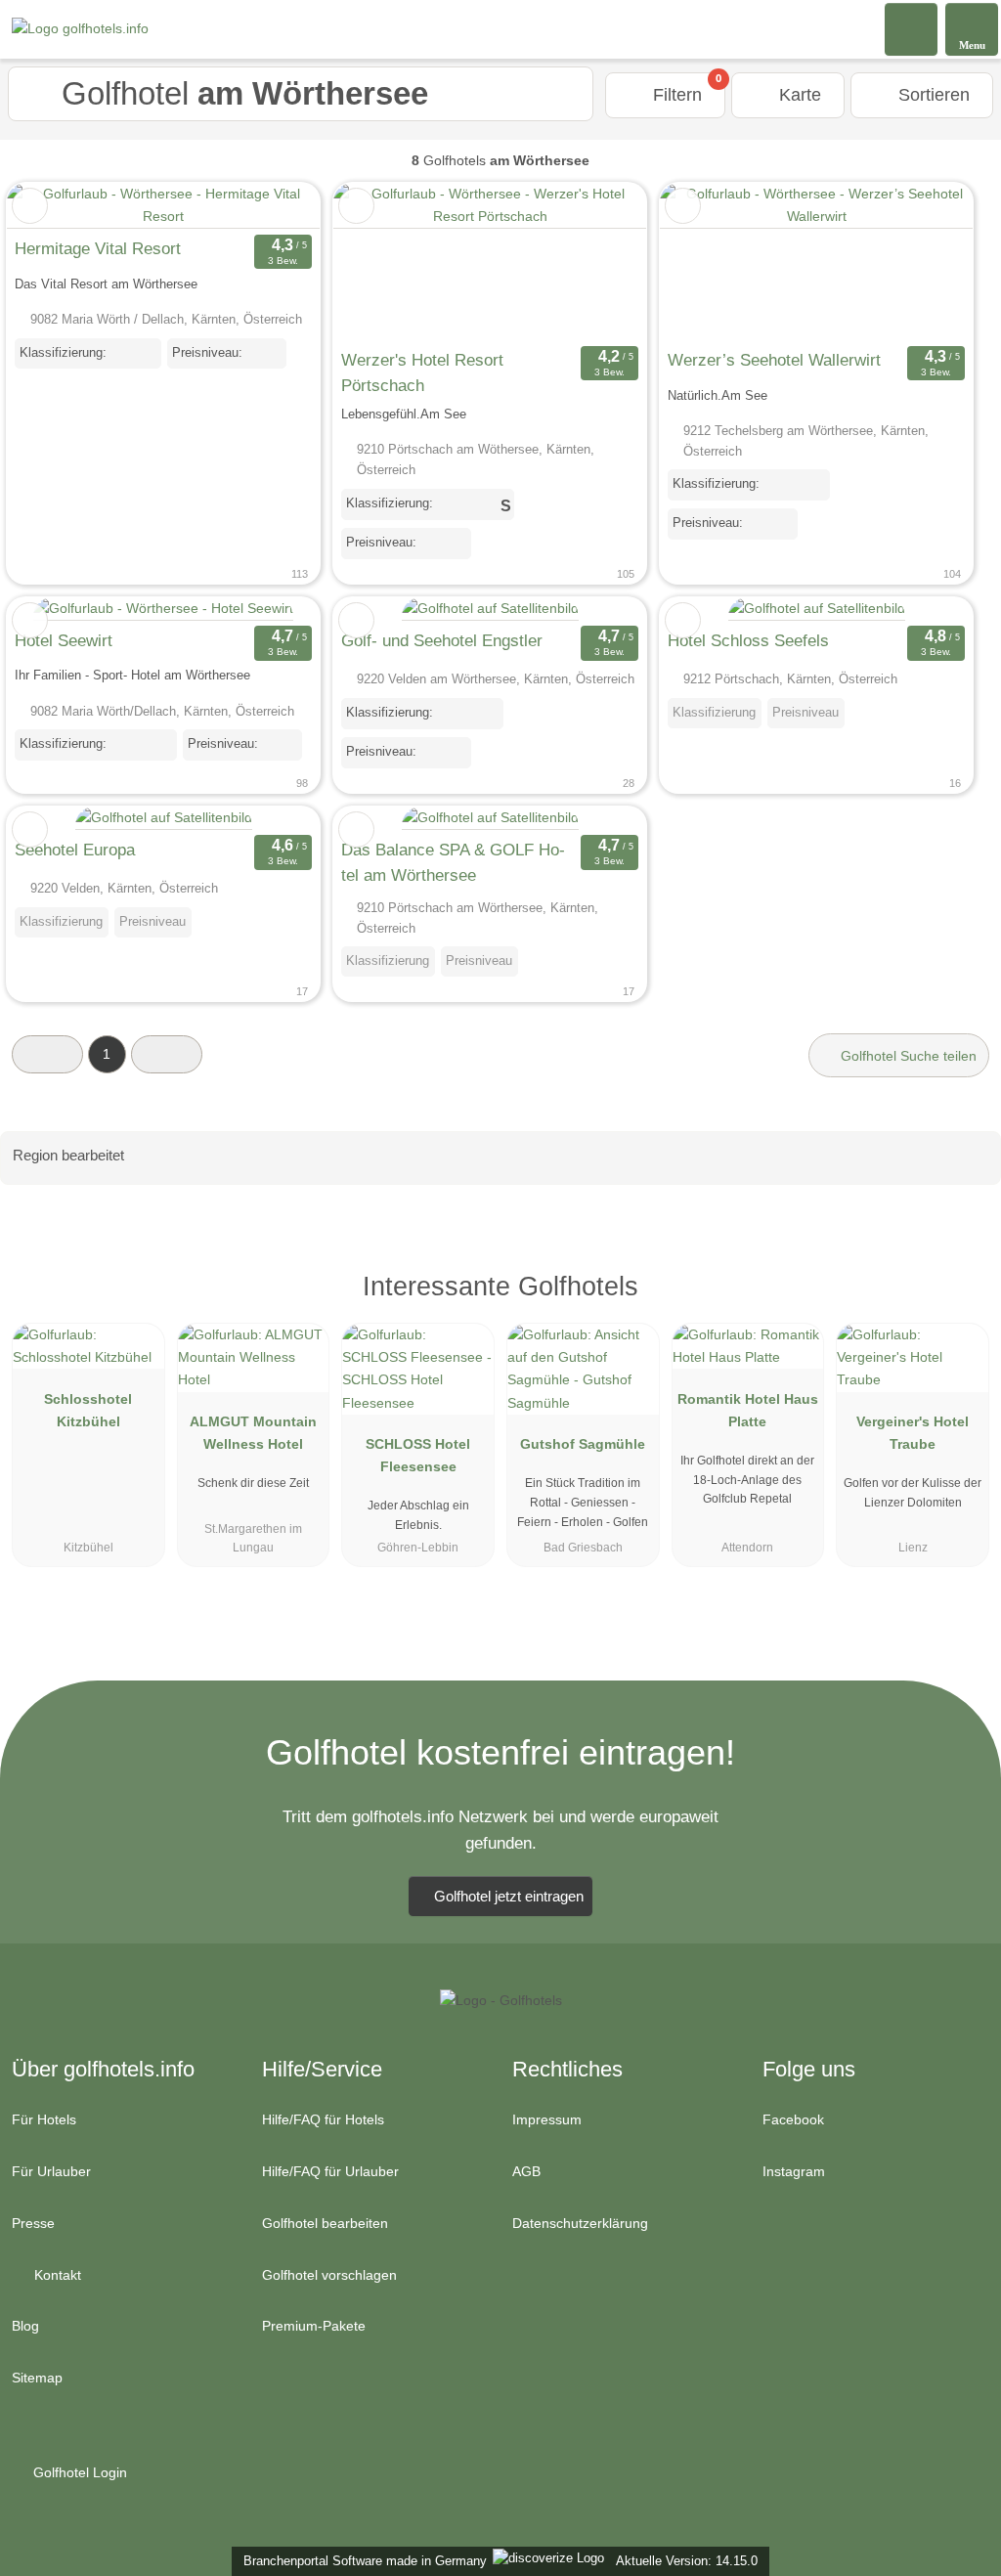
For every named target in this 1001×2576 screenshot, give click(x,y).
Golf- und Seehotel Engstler (442, 640)
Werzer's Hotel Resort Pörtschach (422, 372)
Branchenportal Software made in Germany (361, 2561)
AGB (526, 2171)
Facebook (793, 2119)
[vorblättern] (597, 262)
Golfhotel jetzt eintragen (509, 1896)
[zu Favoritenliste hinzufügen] (30, 206)
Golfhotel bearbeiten (325, 2223)
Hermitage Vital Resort (98, 248)
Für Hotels (44, 2119)
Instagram (794, 2171)
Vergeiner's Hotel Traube (913, 1433)
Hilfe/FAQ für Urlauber (330, 2171)
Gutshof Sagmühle (583, 1444)
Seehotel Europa (75, 850)
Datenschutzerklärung (580, 2223)
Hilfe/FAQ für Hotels (323, 2119)
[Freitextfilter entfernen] (912, 28)
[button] (47, 1054)
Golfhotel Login (78, 2472)
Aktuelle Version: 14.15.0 (687, 2561)
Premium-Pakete (314, 2326)
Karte (798, 95)
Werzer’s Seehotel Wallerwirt (774, 360)
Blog (25, 2326)
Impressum (547, 2119)
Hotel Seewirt (64, 640)
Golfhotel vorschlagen (329, 2275)
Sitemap (37, 2378)
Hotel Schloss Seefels (748, 640)
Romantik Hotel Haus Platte (748, 1410)
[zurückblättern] (382, 262)
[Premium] (961, 1304)
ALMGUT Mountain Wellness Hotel (253, 1433)
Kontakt (56, 2275)
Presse (33, 2223)
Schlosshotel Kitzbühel (88, 1410)
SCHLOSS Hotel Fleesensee (418, 1455)
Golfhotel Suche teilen (907, 1056)
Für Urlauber (51, 2171)
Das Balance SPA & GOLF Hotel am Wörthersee (453, 862)
